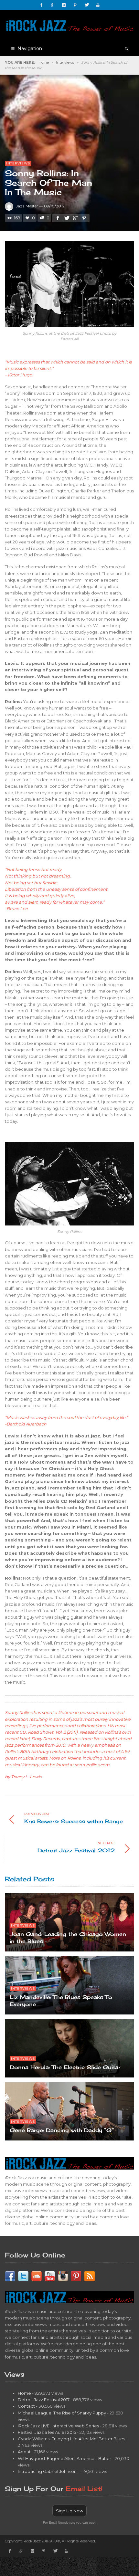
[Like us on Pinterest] (76, 2276)
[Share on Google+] (75, 218)
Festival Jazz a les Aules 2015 (47, 2432)
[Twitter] (87, 5)
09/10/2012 (54, 206)
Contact (26, 2406)
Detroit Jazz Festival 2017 (44, 2400)
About (24, 2452)
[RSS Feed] (90, 2276)
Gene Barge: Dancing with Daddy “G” (62, 2130)
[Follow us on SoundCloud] (37, 2276)
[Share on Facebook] (58, 218)
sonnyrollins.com (92, 1765)
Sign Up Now (69, 2511)
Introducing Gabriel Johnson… (49, 2471)
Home (44, 62)
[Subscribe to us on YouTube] (50, 2276)
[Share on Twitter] (66, 218)
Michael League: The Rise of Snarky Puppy (62, 2413)
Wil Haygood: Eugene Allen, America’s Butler (64, 2458)
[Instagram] (64, 5)
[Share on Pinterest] (84, 218)
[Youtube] (98, 5)
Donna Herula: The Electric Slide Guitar (65, 2067)
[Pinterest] (75, 5)
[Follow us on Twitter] (23, 2276)
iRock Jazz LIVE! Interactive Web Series (58, 2426)
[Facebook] (41, 5)
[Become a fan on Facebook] (10, 2276)
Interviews (65, 62)
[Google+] (53, 5)
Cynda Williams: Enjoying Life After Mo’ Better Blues (71, 2439)
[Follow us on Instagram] (63, 2276)
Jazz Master (27, 206)
